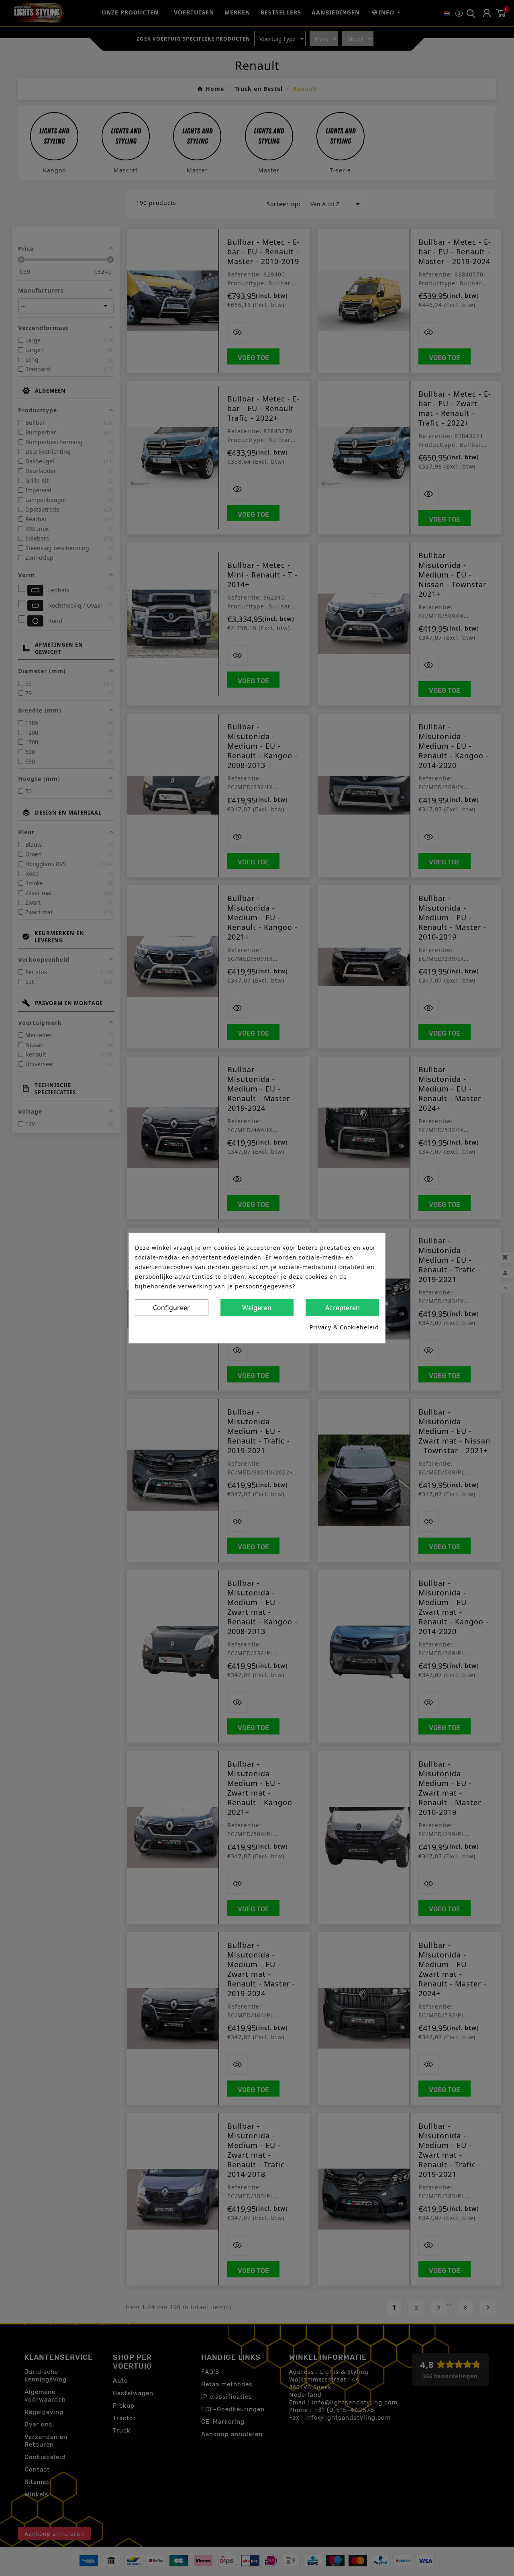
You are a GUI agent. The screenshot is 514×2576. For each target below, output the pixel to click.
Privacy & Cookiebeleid (344, 1327)
